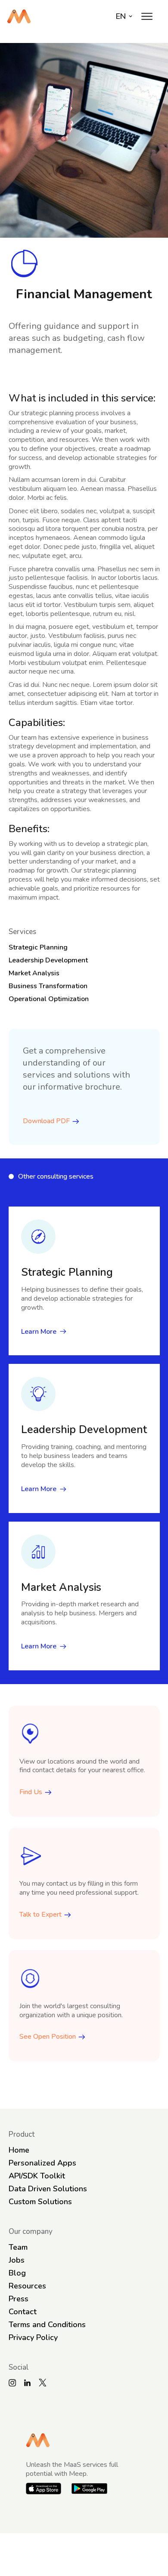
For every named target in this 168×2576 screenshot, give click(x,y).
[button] (147, 16)
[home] (19, 16)
